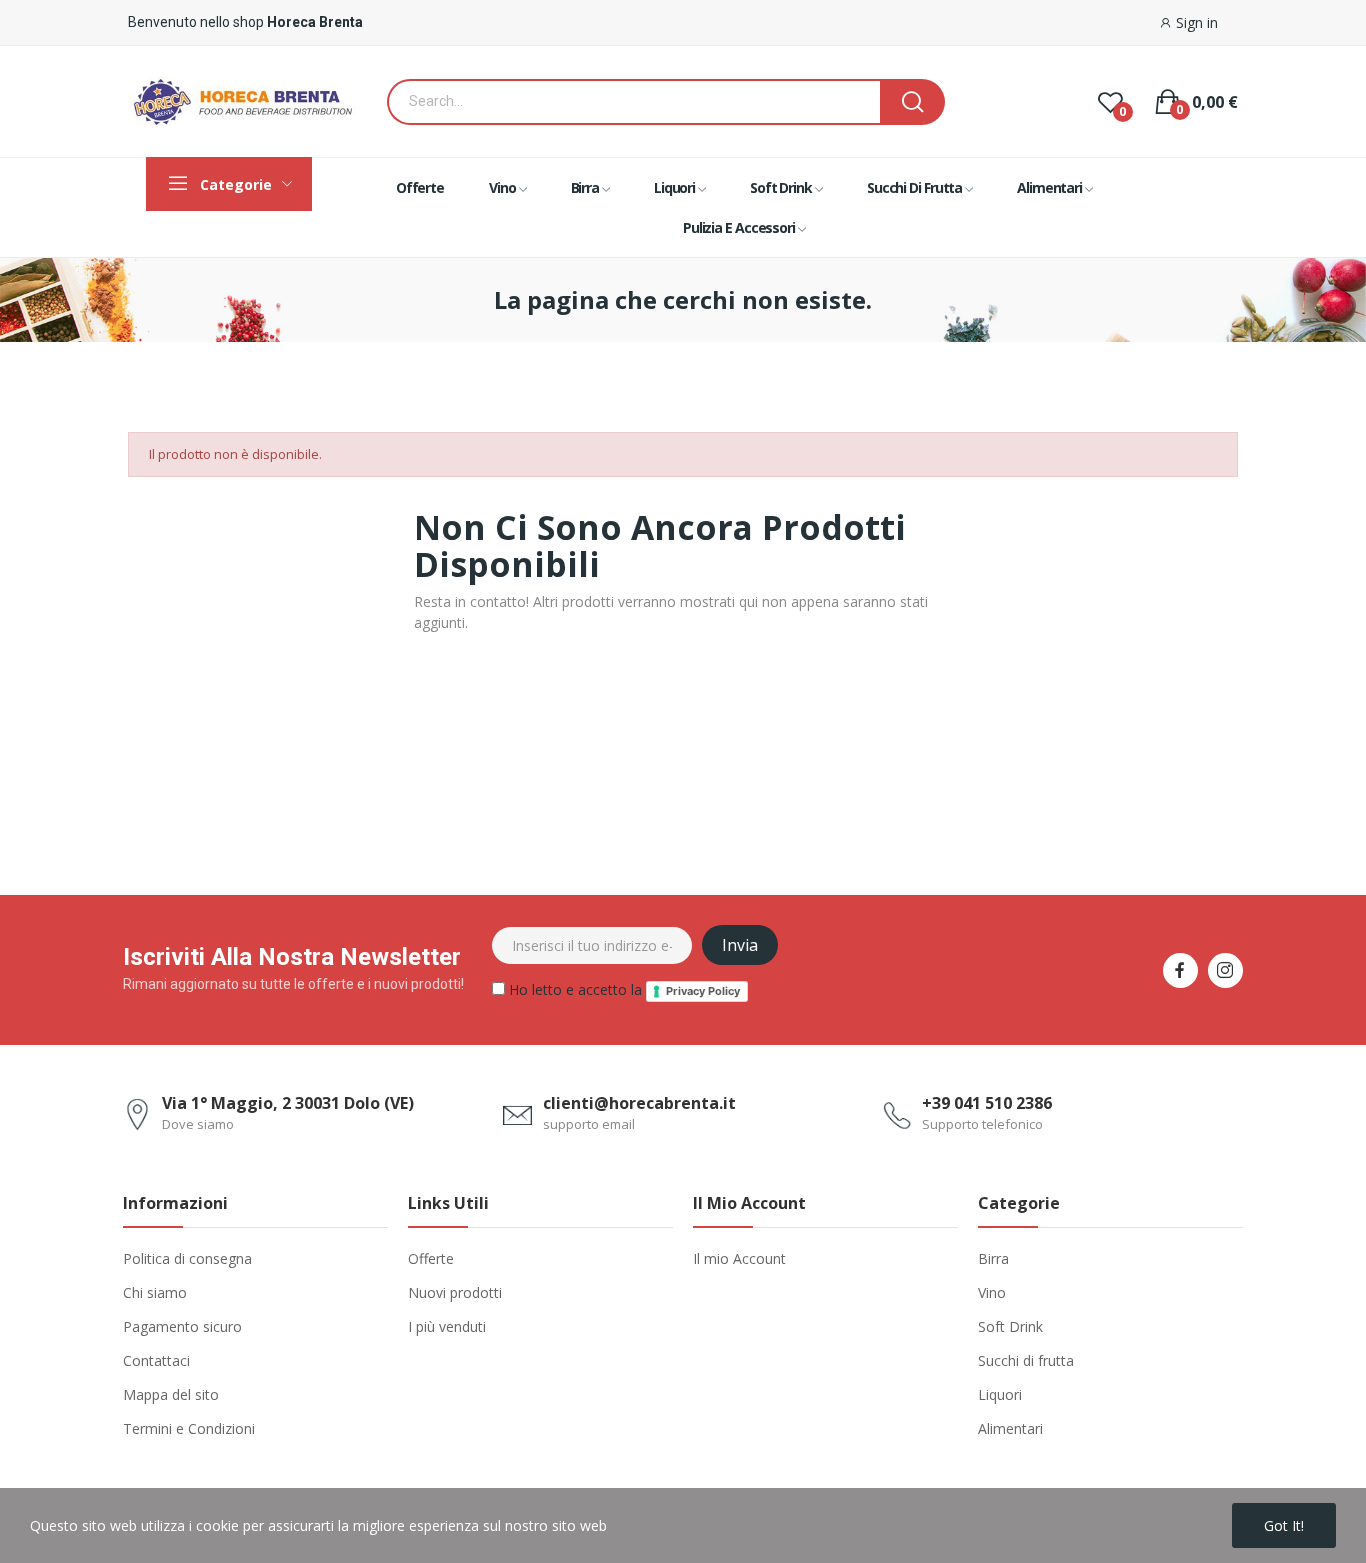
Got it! (1284, 1525)
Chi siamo (155, 1292)
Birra (993, 1258)
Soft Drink (1010, 1326)
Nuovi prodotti (455, 1292)
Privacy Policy (703, 991)
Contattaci (156, 1360)
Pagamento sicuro (182, 1326)
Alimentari (1010, 1428)
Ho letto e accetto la (622, 989)
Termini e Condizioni (189, 1428)
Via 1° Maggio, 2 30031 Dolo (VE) (288, 1103)
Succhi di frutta (1026, 1360)
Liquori (1000, 1394)
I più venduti (447, 1326)
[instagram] (1225, 970)
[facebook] (1180, 970)
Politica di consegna (187, 1258)
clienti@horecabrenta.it (639, 1103)
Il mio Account (739, 1258)
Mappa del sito (171, 1394)
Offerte (431, 1258)
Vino (992, 1292)
